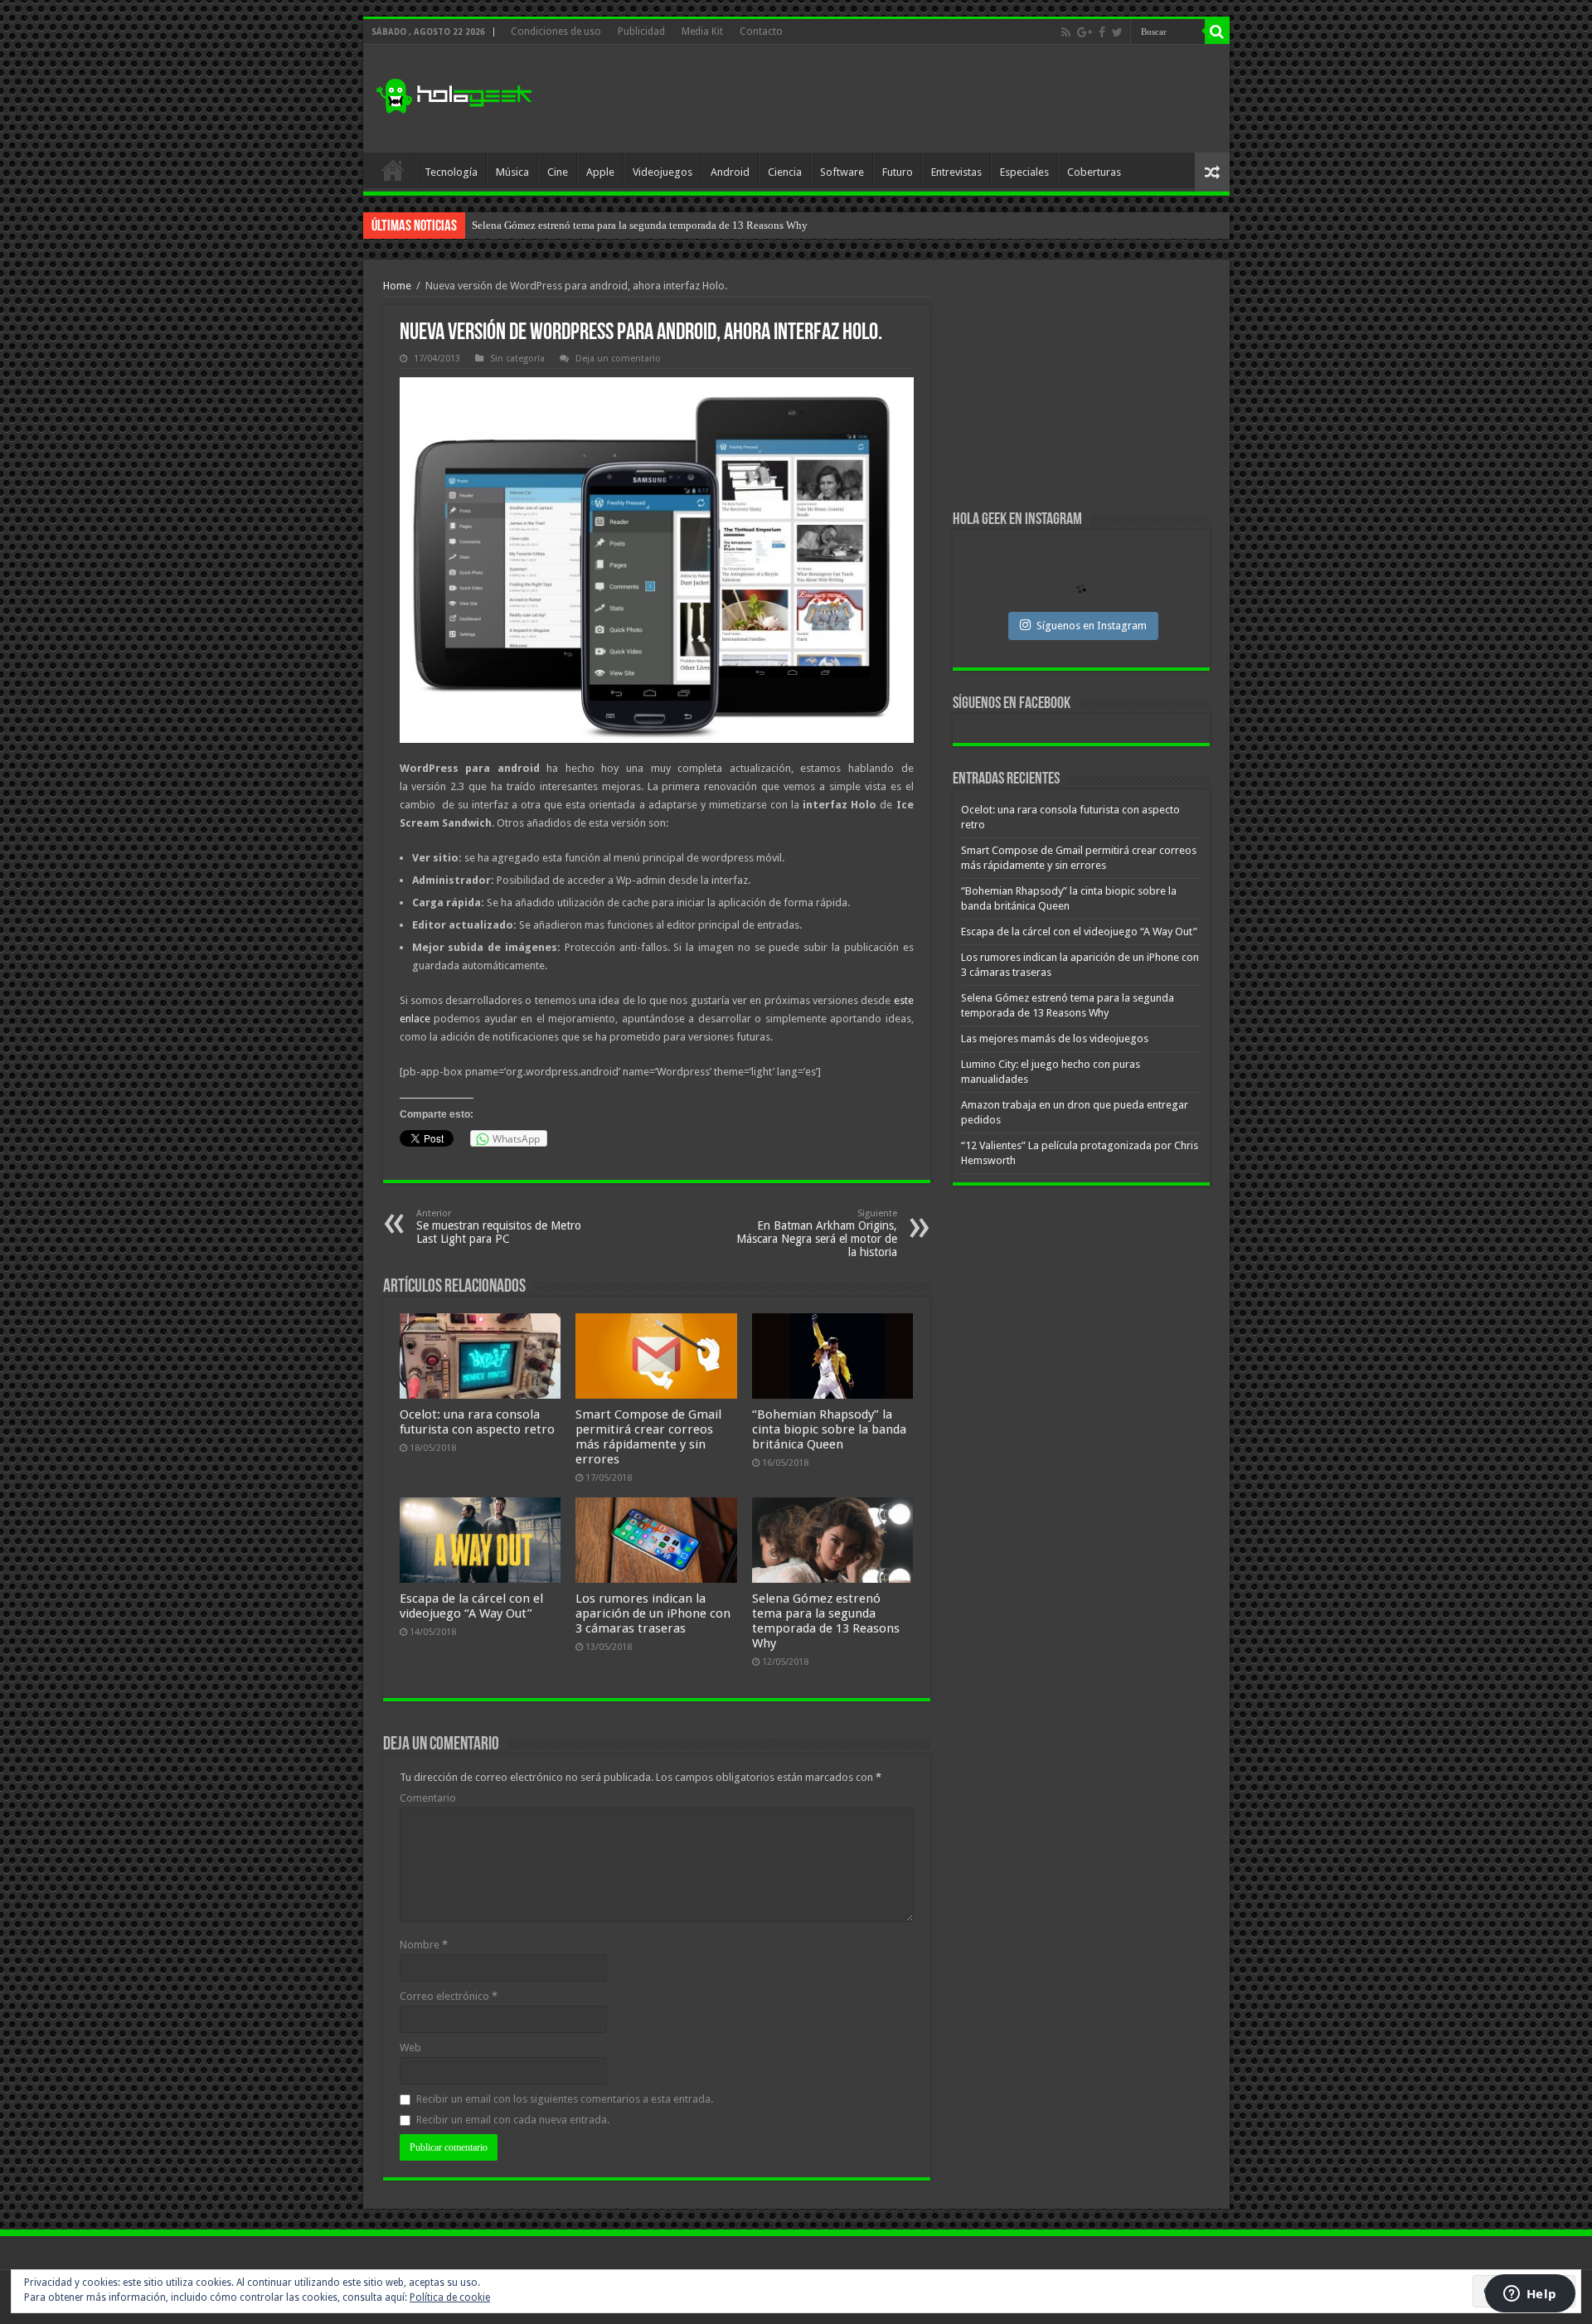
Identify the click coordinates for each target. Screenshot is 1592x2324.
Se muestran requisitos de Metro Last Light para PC (499, 1227)
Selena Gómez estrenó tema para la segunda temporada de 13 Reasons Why (826, 1621)
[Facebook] (1102, 32)
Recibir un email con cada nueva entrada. (513, 2120)
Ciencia (785, 172)
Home (397, 286)
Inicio (393, 170)
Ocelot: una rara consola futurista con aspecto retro (477, 1422)
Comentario (428, 1798)
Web (410, 2047)
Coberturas (1094, 172)
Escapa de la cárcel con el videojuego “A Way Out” (471, 1606)
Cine (558, 172)
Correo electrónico (449, 1996)
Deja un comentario (618, 359)
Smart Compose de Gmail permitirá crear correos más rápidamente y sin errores (648, 1437)
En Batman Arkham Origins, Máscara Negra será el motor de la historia (817, 1233)
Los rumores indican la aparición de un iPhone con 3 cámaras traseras (653, 1613)
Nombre (424, 1945)
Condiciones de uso (556, 32)
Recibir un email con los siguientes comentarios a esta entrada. (565, 2099)
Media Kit (702, 32)
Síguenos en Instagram (1092, 626)
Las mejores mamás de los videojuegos (558, 225)
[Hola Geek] (454, 94)
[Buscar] (1217, 32)
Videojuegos (663, 172)
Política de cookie (450, 2297)
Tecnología (451, 172)
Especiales (1024, 172)
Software (842, 172)
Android (730, 172)
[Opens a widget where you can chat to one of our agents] (1530, 2295)
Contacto (761, 32)
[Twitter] (1117, 32)
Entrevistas (956, 172)
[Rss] (1066, 32)
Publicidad (641, 32)
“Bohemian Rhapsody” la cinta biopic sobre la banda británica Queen (829, 1429)
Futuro (898, 172)
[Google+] (1085, 32)
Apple (600, 172)
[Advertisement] (915, 99)
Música (512, 172)
